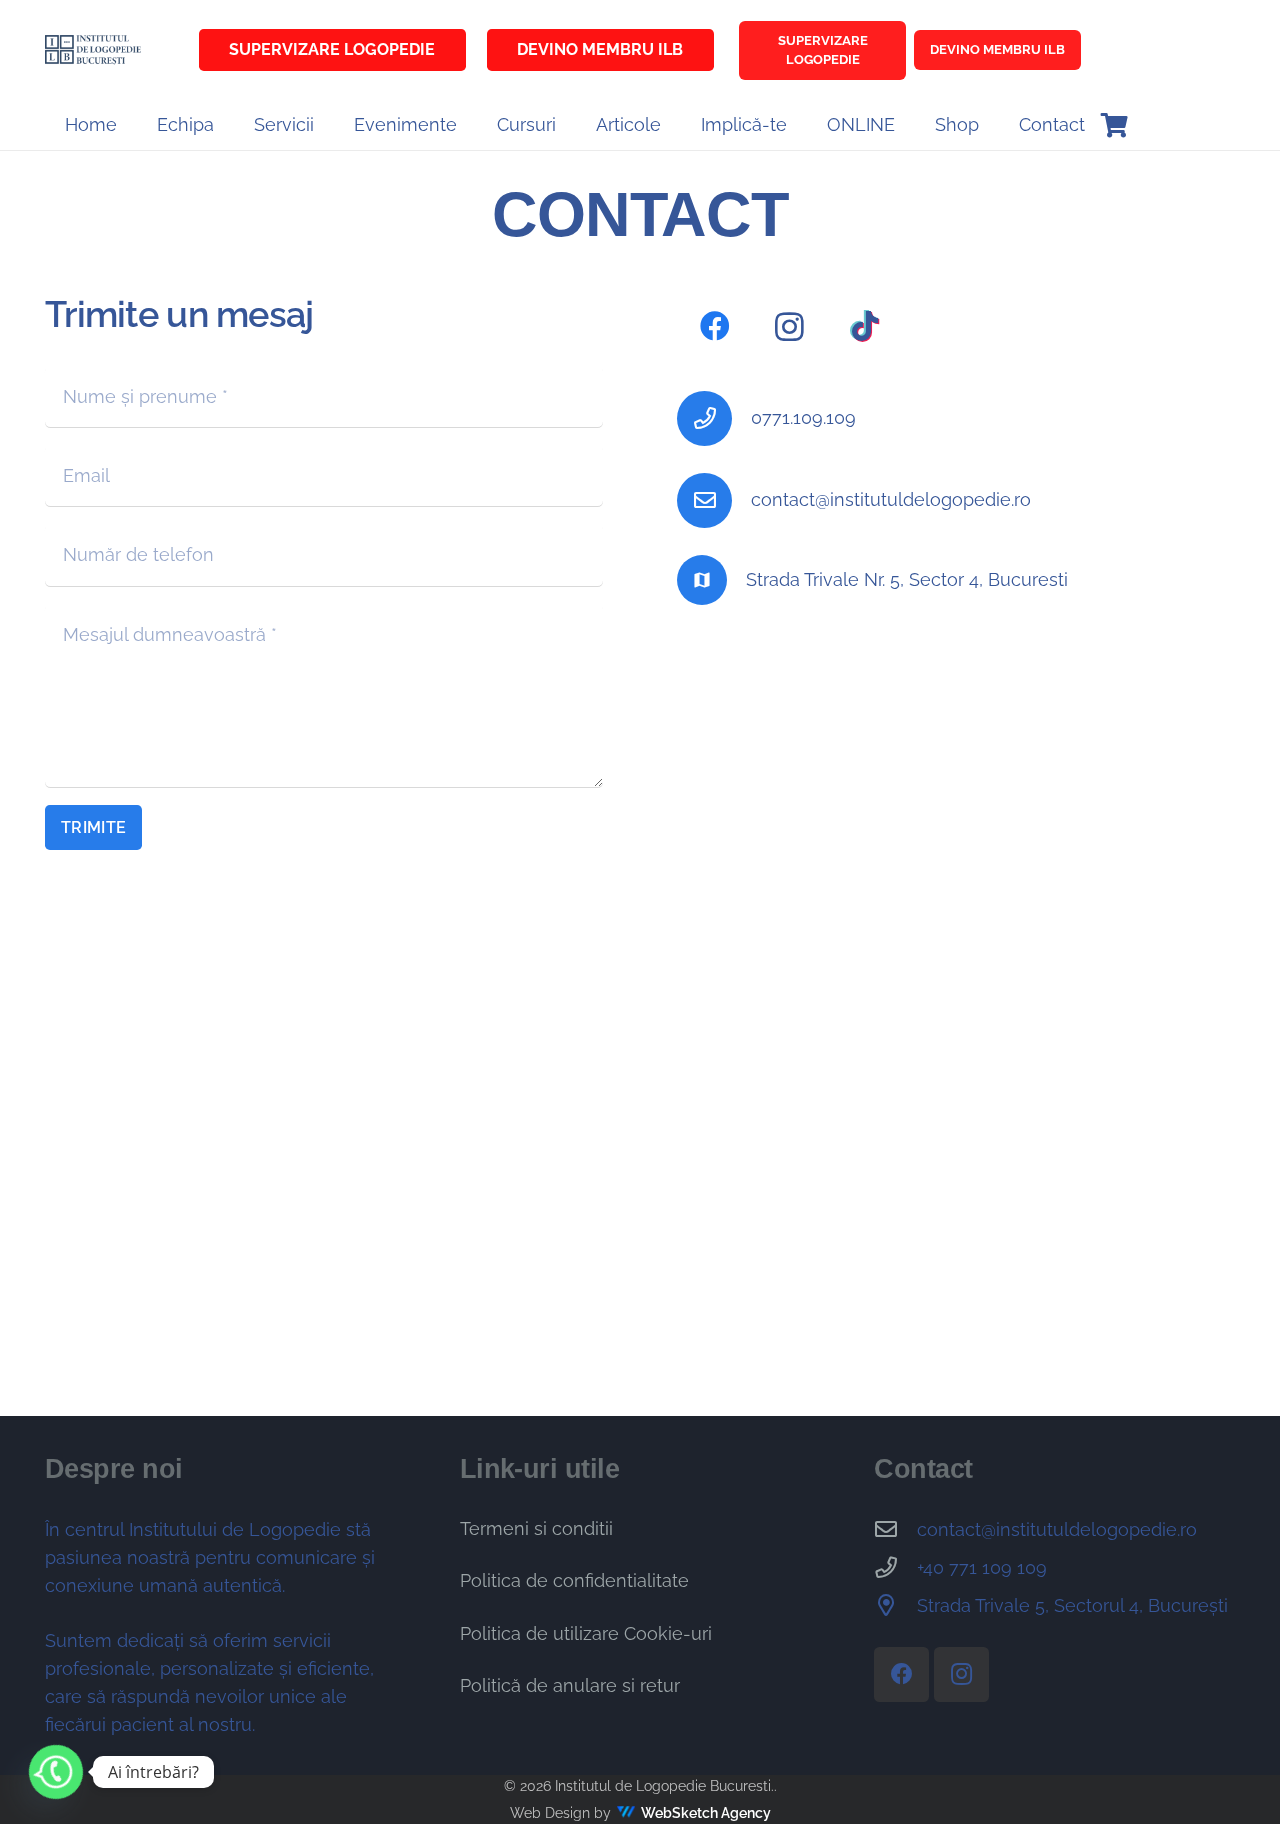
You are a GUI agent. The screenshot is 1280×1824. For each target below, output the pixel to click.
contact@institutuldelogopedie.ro (891, 499)
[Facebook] (714, 326)
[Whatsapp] (56, 1772)
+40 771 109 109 (982, 1567)
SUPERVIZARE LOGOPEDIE (823, 50)
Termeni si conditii (536, 1528)
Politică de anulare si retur (570, 1685)
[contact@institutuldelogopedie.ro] (714, 500)
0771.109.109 (803, 417)
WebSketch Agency (706, 1813)
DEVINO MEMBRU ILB (997, 49)
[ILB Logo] (93, 50)
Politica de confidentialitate (574, 1580)
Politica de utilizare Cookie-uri (586, 1633)
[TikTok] (864, 326)
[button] (325, 125)
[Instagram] (789, 326)
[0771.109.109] (714, 418)
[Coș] (1114, 125)
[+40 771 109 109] (895, 1568)
